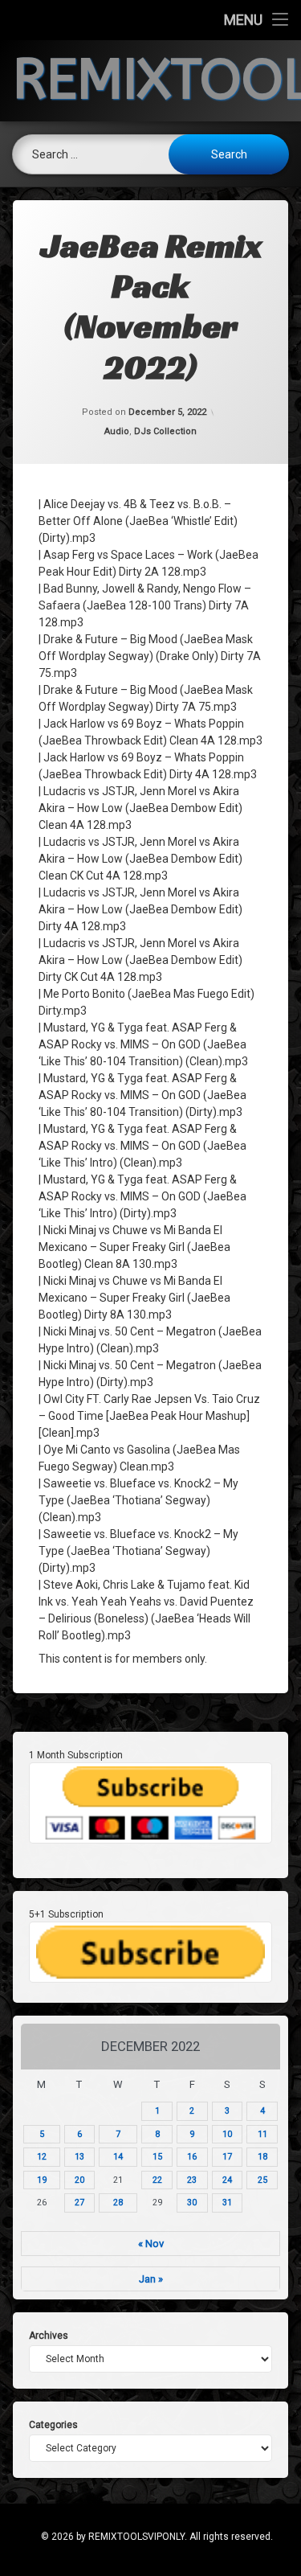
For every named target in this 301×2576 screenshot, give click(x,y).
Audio (117, 431)
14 (118, 2157)
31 (227, 2203)
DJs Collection (165, 431)
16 (192, 2157)
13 (79, 2157)
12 (42, 2157)
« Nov (151, 2244)
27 (79, 2203)
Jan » (151, 2279)
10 (227, 2134)
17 (227, 2157)
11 (262, 2134)
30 (192, 2203)
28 (118, 2203)
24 (227, 2180)
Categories (53, 2425)
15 (157, 2157)
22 (157, 2180)
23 (192, 2180)
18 (262, 2157)
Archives (49, 2336)
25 (262, 2180)
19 (42, 2180)
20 (79, 2180)
